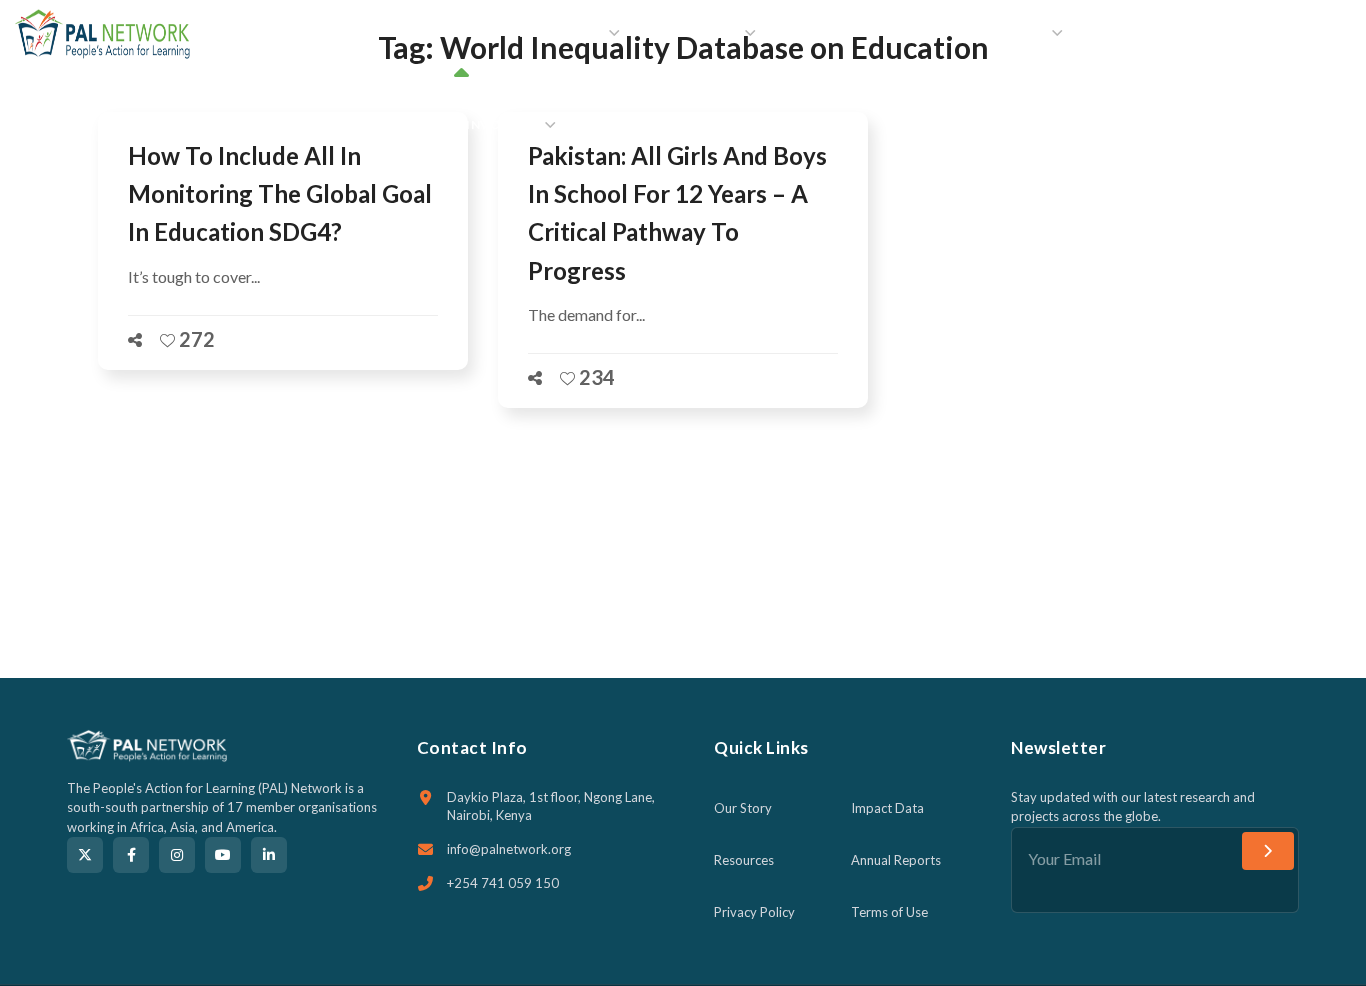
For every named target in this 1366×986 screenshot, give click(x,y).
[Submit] (1268, 851)
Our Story (743, 808)
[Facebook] (131, 855)
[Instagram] (177, 855)
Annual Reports (896, 860)
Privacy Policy (754, 912)
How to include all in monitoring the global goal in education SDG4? (280, 193)
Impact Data (887, 808)
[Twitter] (85, 855)
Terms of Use (889, 912)
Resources (744, 860)
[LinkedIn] (269, 855)
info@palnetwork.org (509, 849)
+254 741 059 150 (503, 883)
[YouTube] (223, 855)
